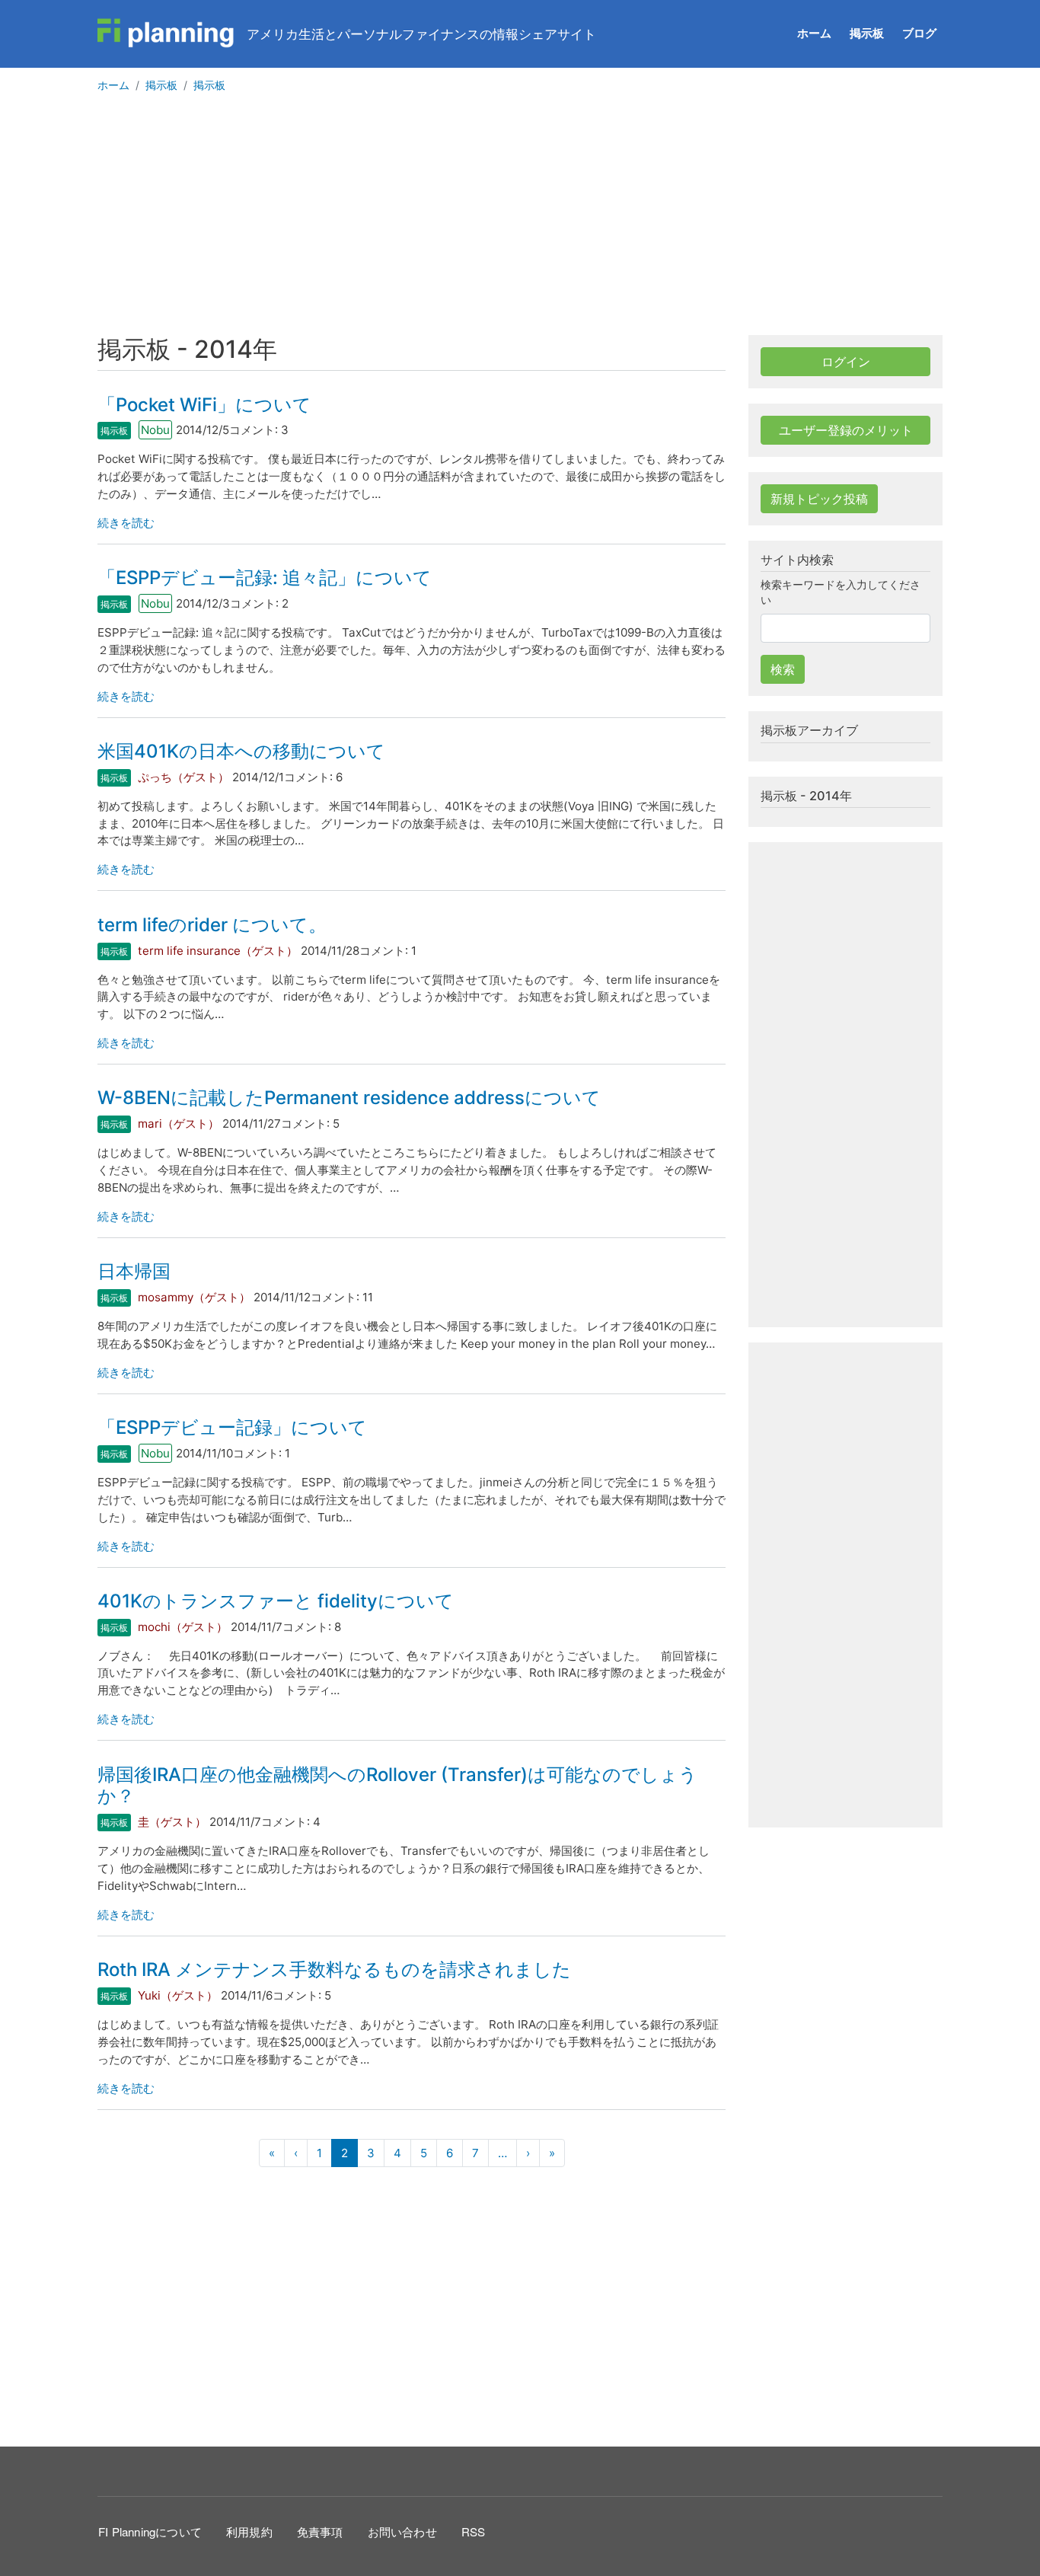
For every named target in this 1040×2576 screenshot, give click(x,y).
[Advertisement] (520, 221)
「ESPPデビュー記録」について (232, 1427)
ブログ (919, 33)
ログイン (846, 362)
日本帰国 (134, 1271)
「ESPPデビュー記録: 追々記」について (265, 578)
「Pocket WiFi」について (204, 405)
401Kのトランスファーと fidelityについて (276, 1601)
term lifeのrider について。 (212, 925)
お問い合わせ (402, 2531)
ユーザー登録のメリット (846, 430)
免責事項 (320, 2531)
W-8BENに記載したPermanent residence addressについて (349, 1098)
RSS (474, 2531)
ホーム (814, 33)
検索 (783, 669)
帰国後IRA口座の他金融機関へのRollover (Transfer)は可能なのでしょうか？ (397, 1786)
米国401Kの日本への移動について (241, 751)
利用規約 (249, 2531)
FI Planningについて (150, 2531)
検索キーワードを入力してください (841, 592)
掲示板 (867, 33)
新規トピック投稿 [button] (819, 499)
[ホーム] (166, 34)
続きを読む (126, 523)
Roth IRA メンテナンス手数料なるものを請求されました (334, 1970)
